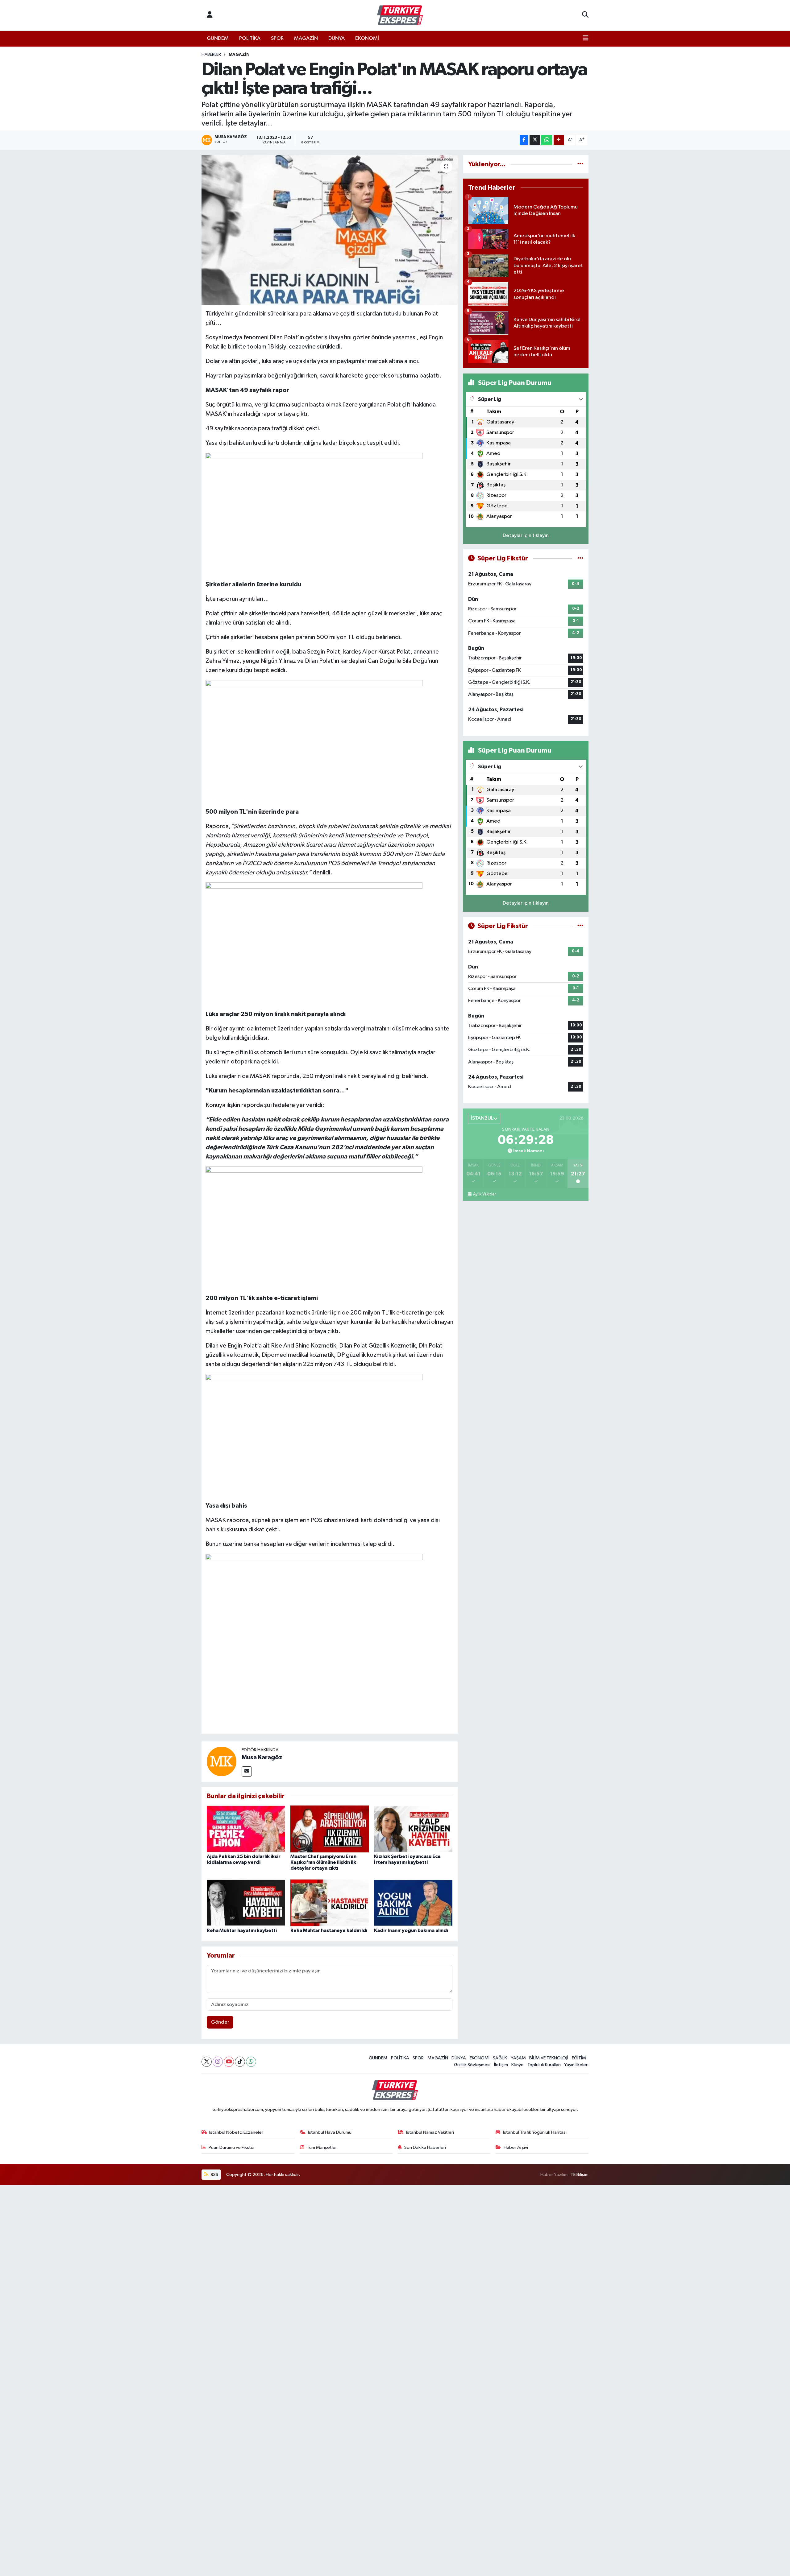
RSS (214, 2175)
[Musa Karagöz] (222, 1761)
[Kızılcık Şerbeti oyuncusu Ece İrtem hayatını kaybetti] (413, 1829)
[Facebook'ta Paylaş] (524, 140)
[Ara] (585, 15)
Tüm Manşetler (322, 2147)
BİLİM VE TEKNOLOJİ (549, 2058)
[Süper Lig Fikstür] (580, 558)
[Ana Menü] (586, 39)
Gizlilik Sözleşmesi (472, 2065)
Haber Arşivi (516, 2147)
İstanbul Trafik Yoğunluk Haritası (535, 2132)
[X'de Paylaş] (535, 140)
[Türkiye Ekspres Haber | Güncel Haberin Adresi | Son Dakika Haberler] (400, 15)
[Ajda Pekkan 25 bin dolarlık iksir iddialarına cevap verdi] (246, 1829)
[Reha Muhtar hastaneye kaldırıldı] (330, 1903)
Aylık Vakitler (484, 1194)
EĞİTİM (579, 2058)
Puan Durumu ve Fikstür (232, 2147)
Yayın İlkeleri (576, 2065)
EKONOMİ (367, 38)
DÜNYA (337, 38)
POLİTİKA (250, 38)
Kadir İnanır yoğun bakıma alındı (411, 1930)
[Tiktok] (240, 2062)
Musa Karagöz (262, 1757)
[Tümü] (580, 164)
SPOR (277, 38)
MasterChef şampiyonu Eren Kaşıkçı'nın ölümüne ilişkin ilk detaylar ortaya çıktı (323, 1862)
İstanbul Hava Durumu (330, 2132)
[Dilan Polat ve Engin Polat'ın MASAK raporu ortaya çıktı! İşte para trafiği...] (330, 230)
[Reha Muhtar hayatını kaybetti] (246, 1903)
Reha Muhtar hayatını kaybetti (242, 1930)
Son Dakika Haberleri (425, 2147)
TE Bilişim (580, 2175)
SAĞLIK (500, 2058)
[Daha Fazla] (559, 140)
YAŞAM (518, 2058)
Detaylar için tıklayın (526, 536)
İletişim (501, 2065)
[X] (207, 2062)
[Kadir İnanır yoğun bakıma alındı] (413, 1903)
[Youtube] (229, 2062)
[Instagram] (218, 2062)
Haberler (211, 55)
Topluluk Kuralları (544, 2065)
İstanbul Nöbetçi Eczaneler (236, 2132)
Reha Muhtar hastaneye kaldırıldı (329, 1930)
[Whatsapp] (251, 2062)
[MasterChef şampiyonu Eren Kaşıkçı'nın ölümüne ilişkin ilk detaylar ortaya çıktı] (330, 1829)
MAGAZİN (306, 38)
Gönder (220, 2022)
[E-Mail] (247, 1771)
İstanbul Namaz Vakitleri (430, 2132)
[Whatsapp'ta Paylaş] (547, 140)
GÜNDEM (218, 38)
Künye (518, 2065)
